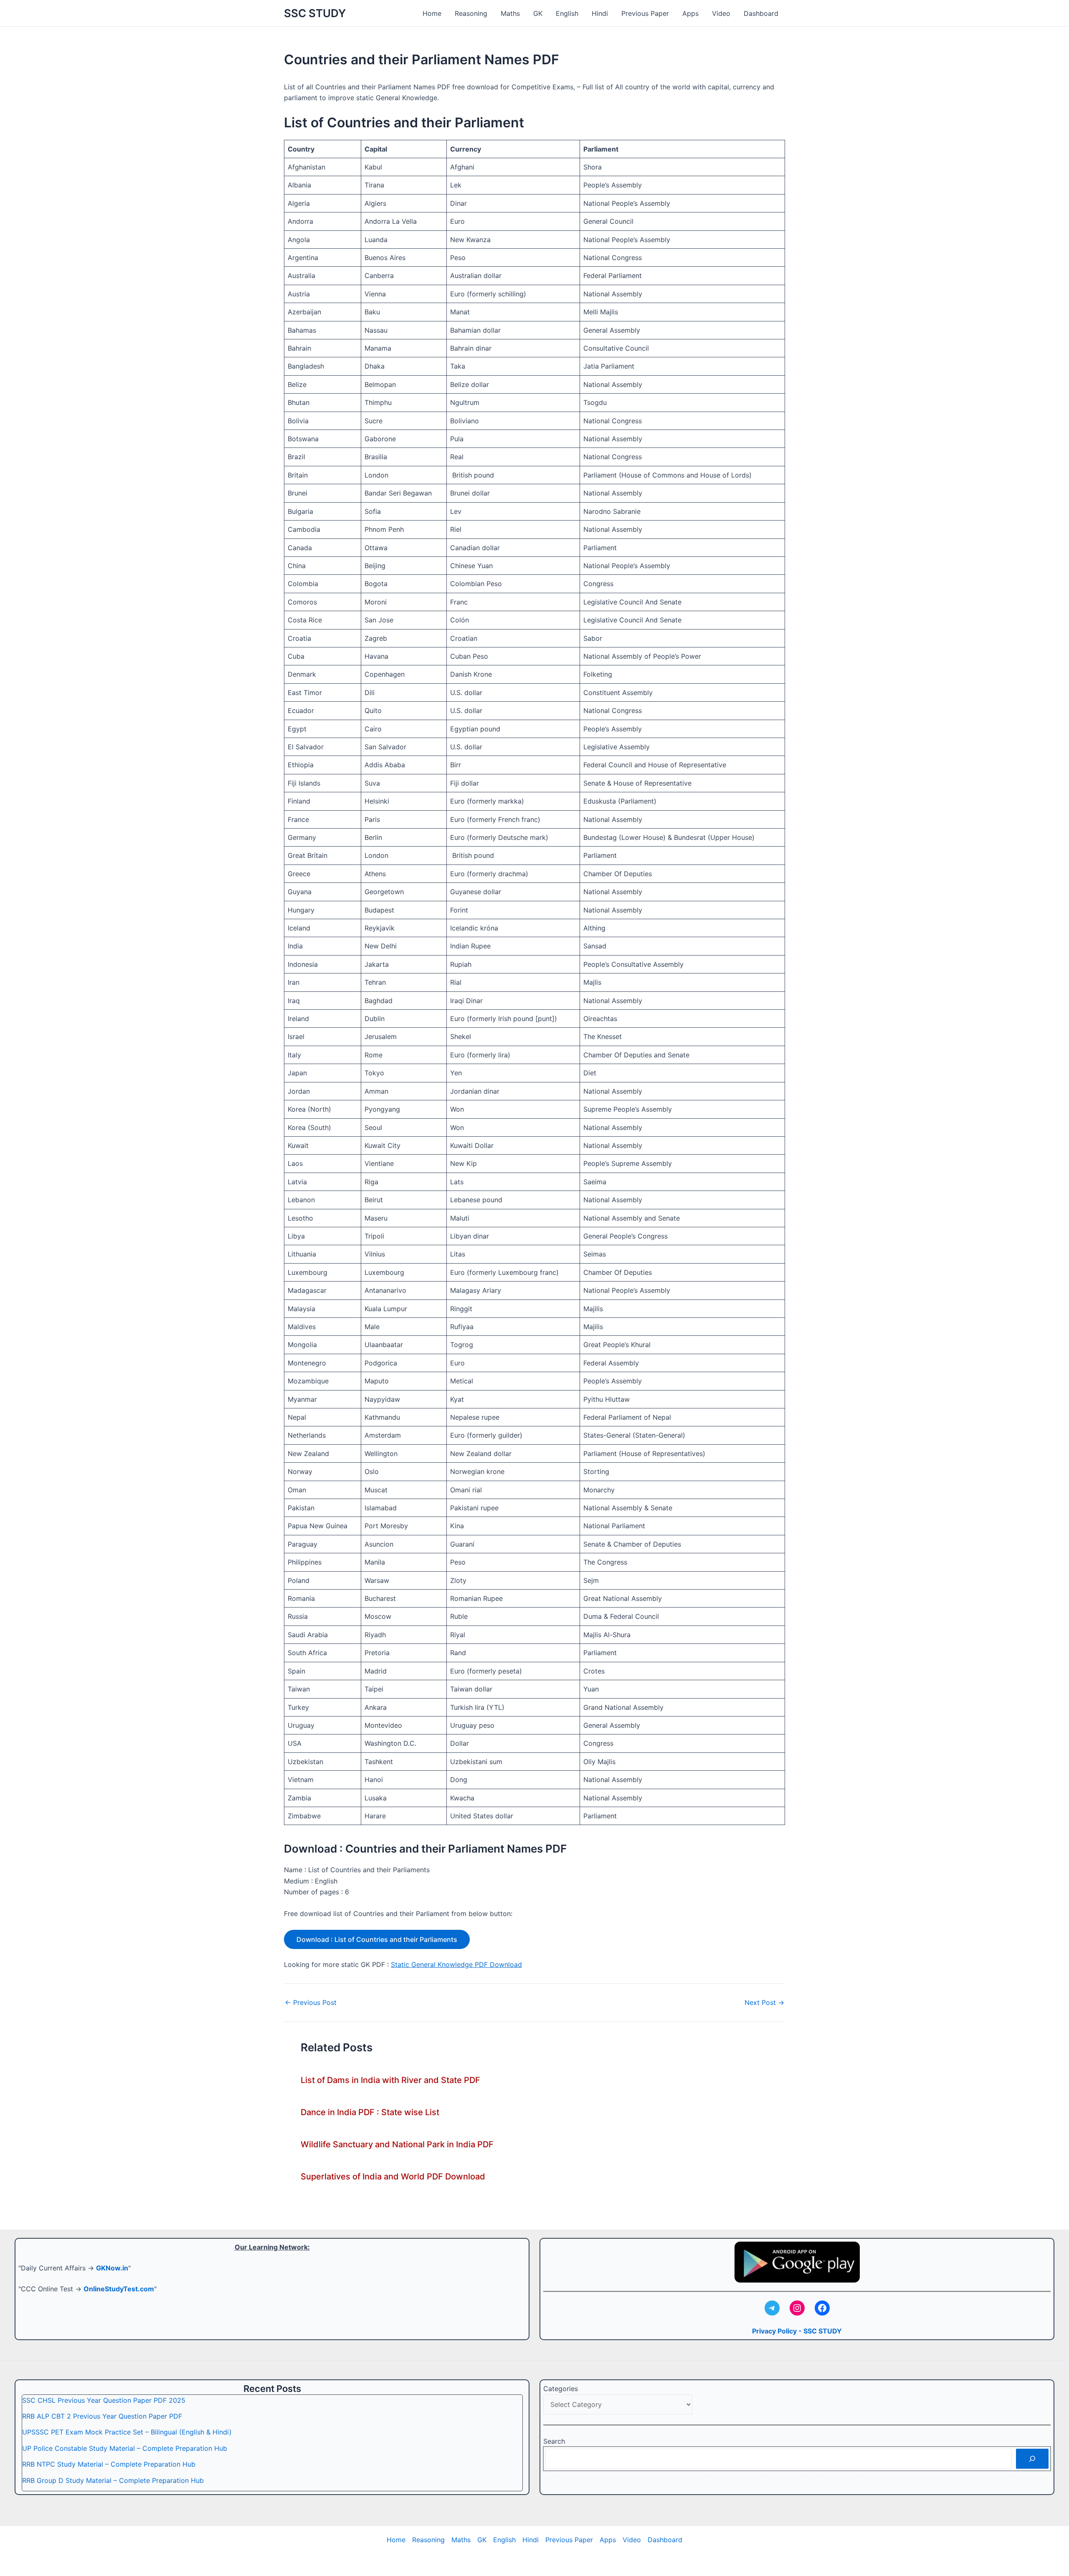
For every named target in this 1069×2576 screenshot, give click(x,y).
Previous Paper (645, 13)
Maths (510, 13)
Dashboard (761, 13)
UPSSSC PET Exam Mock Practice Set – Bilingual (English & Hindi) (127, 2432)
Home (432, 13)
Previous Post (311, 2002)
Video (721, 13)
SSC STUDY (315, 13)
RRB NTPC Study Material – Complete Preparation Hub (109, 2464)
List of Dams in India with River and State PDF (390, 2080)
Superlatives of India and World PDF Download (393, 2177)
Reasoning (471, 13)
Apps (690, 13)
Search (554, 2441)
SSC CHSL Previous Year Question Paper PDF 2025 (104, 2400)
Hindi (600, 13)
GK (538, 13)
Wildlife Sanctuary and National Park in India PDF (397, 2144)
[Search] (1032, 2459)
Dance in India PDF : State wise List (370, 2112)
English (567, 13)
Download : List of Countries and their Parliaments (377, 1939)
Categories (561, 2389)
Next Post (764, 2002)
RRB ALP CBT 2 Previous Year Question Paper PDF (102, 2416)
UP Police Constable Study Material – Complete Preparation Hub (125, 2448)
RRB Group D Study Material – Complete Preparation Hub (113, 2480)
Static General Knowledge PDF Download (456, 1964)
